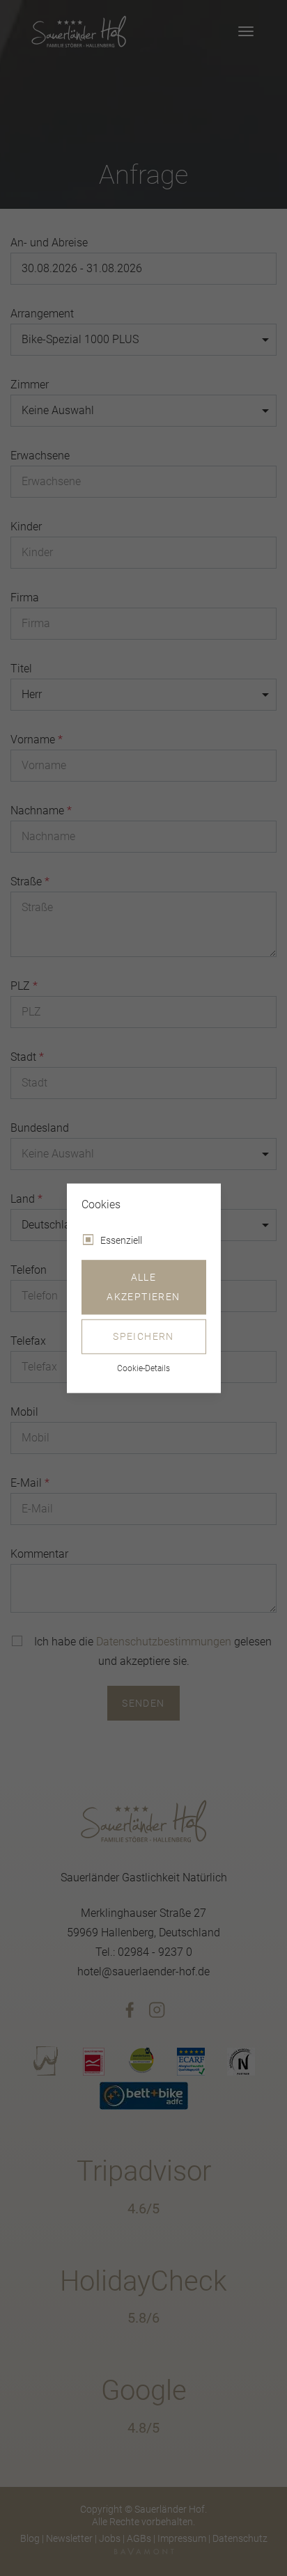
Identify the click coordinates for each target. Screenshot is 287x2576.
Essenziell (121, 1240)
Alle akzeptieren (143, 1287)
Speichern (143, 1336)
